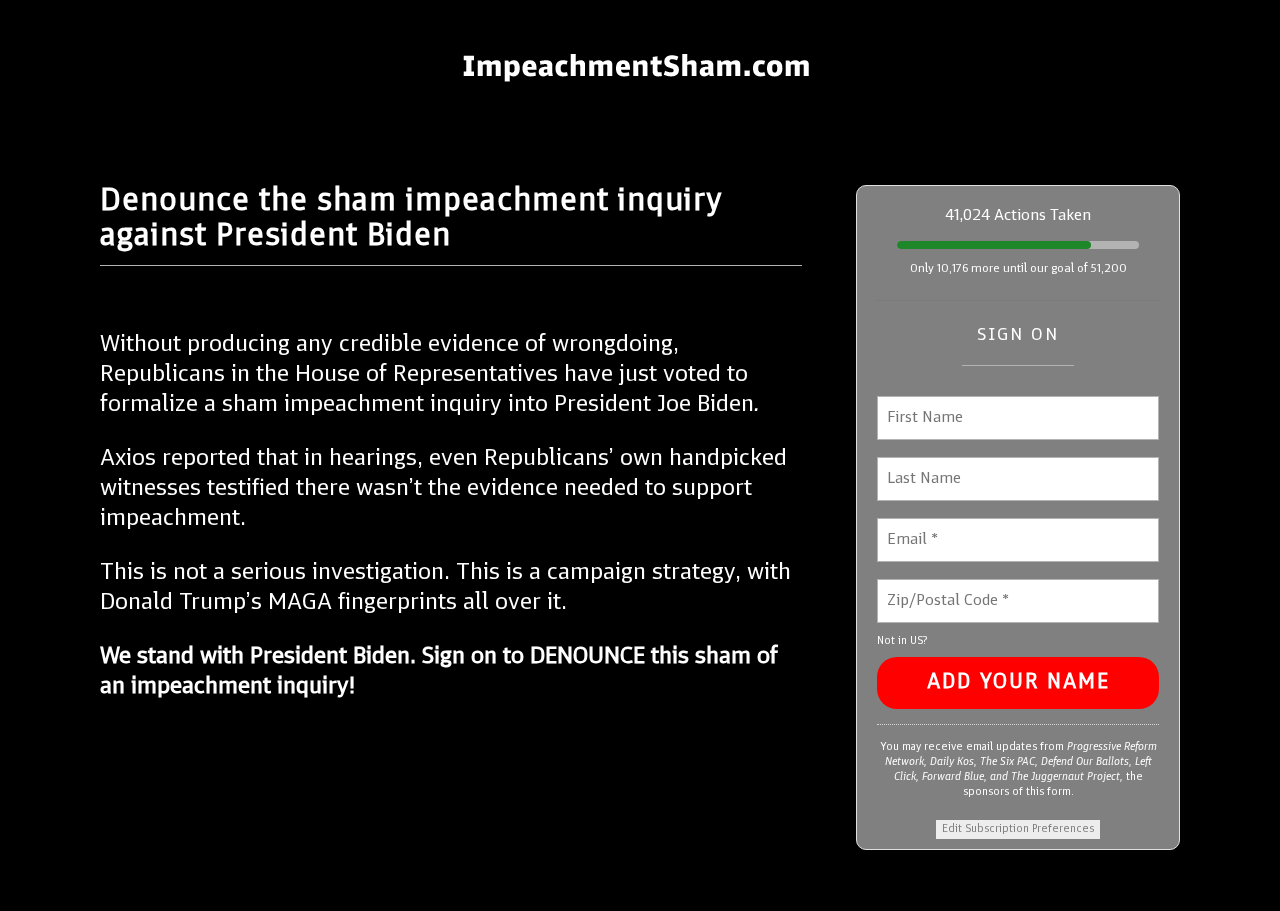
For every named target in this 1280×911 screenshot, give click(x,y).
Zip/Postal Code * (941, 588)
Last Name (919, 466)
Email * (911, 527)
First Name (922, 405)
